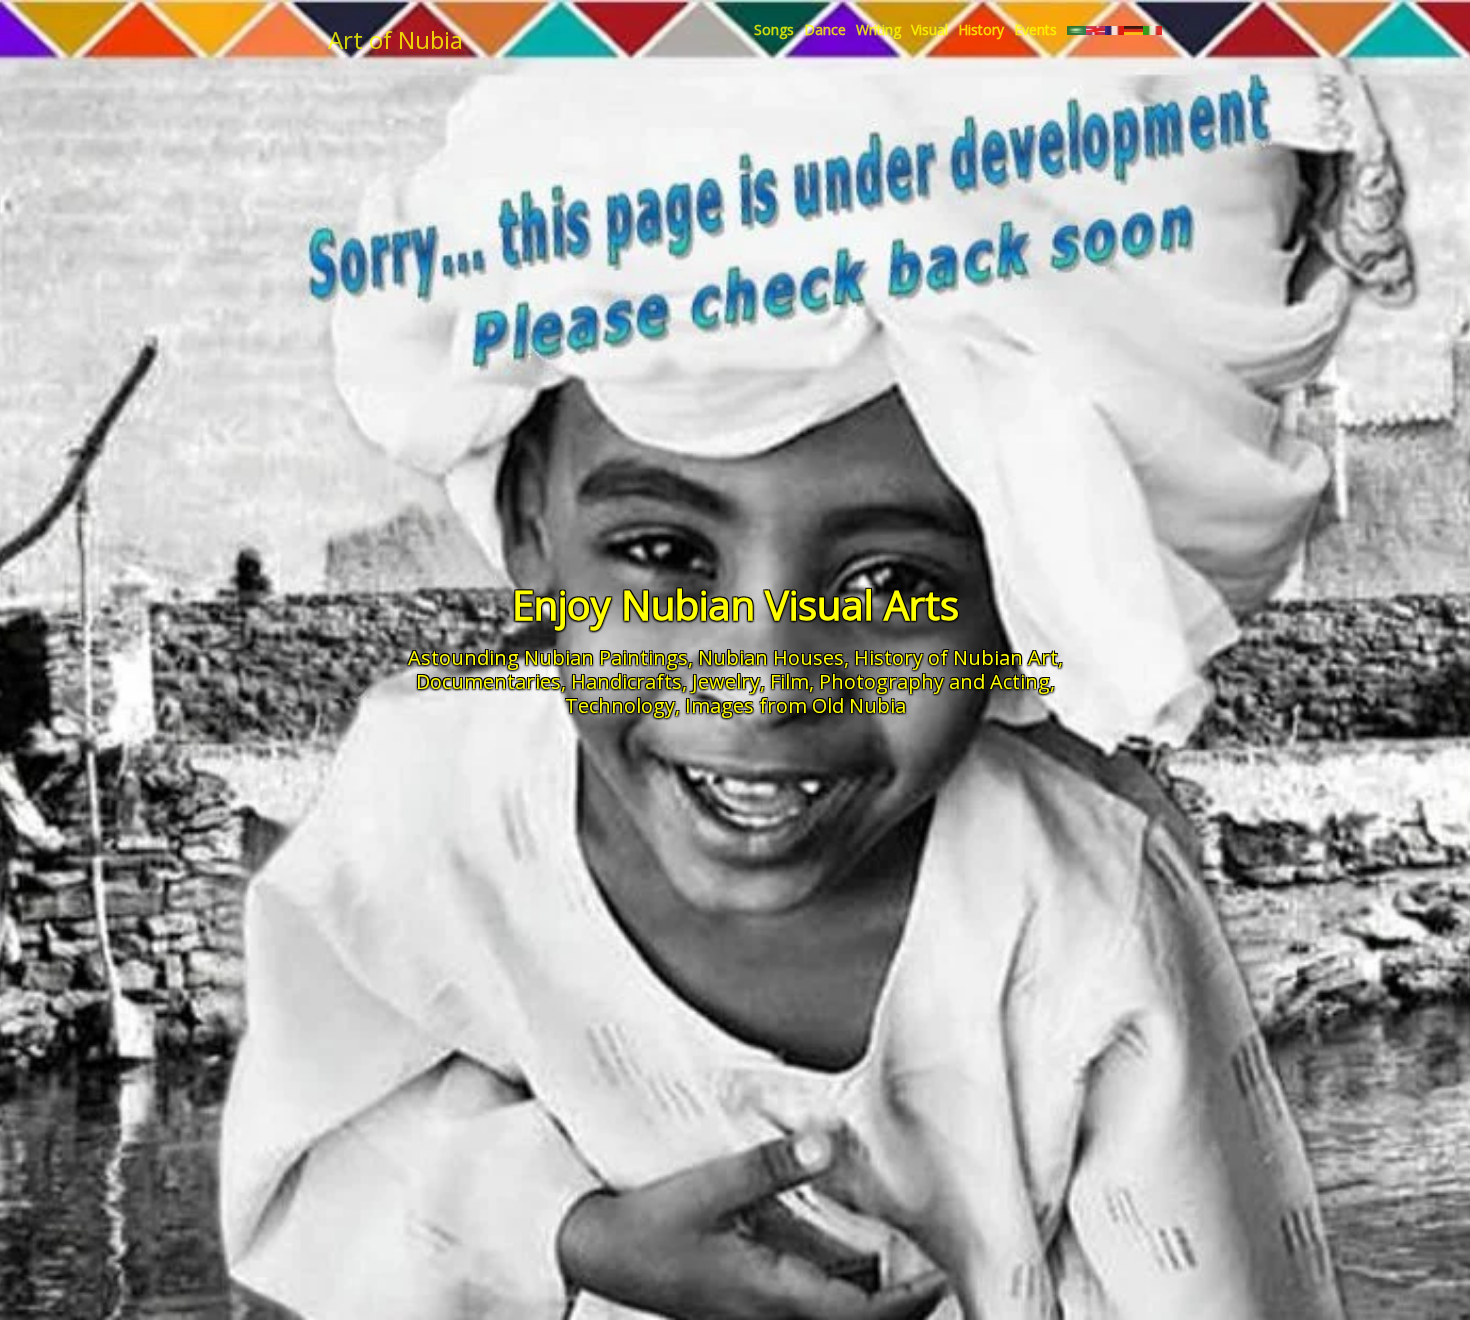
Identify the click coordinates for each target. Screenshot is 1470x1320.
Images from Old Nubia (795, 705)
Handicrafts (626, 681)
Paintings (643, 657)
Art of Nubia (395, 39)
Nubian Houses (771, 657)
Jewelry (726, 681)
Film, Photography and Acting (910, 681)
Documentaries (488, 681)
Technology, (622, 705)
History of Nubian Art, (958, 657)
